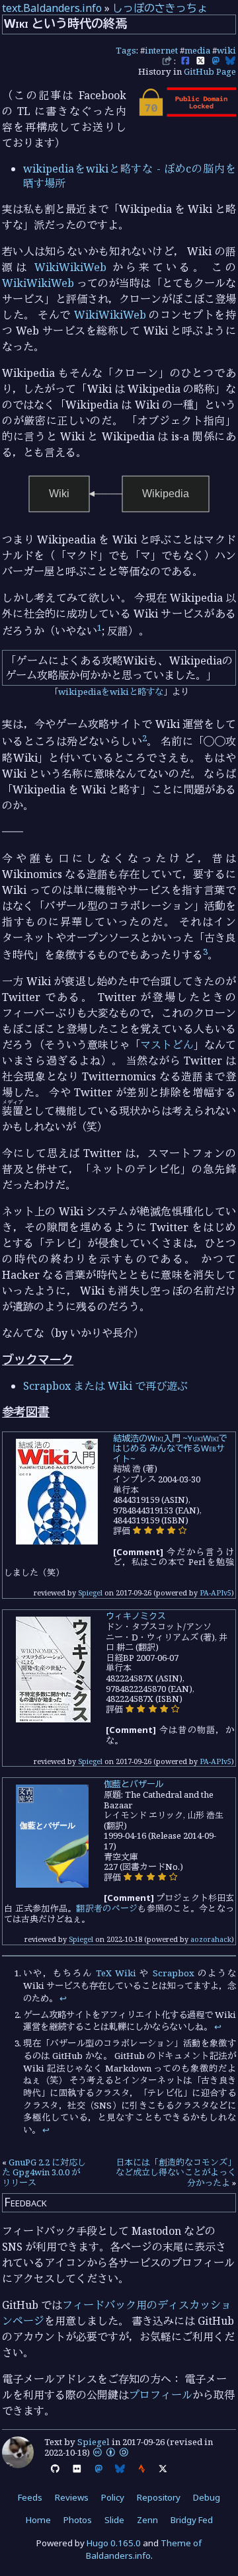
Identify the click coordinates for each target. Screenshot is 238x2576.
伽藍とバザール (134, 1784)
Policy (113, 2497)
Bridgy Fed (192, 2520)
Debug (207, 2497)
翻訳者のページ (107, 1908)
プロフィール (161, 2395)
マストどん (167, 1045)
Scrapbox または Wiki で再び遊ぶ (105, 1386)
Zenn (147, 2520)
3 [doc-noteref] (205, 951)
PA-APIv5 (216, 1592)
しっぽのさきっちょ (160, 8)
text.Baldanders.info (52, 8)
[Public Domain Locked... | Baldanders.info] (186, 113)
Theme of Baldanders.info (144, 2549)
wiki (226, 50)
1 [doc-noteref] (99, 627)
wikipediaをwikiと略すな (111, 692)
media (197, 50)
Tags (126, 50)
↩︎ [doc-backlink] (63, 1998)
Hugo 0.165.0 (114, 2543)
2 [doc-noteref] (144, 738)
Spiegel (90, 1592)
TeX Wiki (116, 1973)
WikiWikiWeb (70, 267)
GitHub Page (210, 71)
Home (38, 2520)
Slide (114, 2520)
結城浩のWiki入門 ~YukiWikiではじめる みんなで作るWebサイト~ (170, 1448)
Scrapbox (174, 1973)
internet (161, 50)
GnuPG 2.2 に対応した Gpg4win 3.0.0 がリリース (44, 2172)
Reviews (72, 2497)
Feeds (30, 2497)
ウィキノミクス (136, 1616)
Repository (159, 2497)
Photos (78, 2520)
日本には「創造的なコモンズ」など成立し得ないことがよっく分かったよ (176, 2172)
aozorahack (211, 1939)
